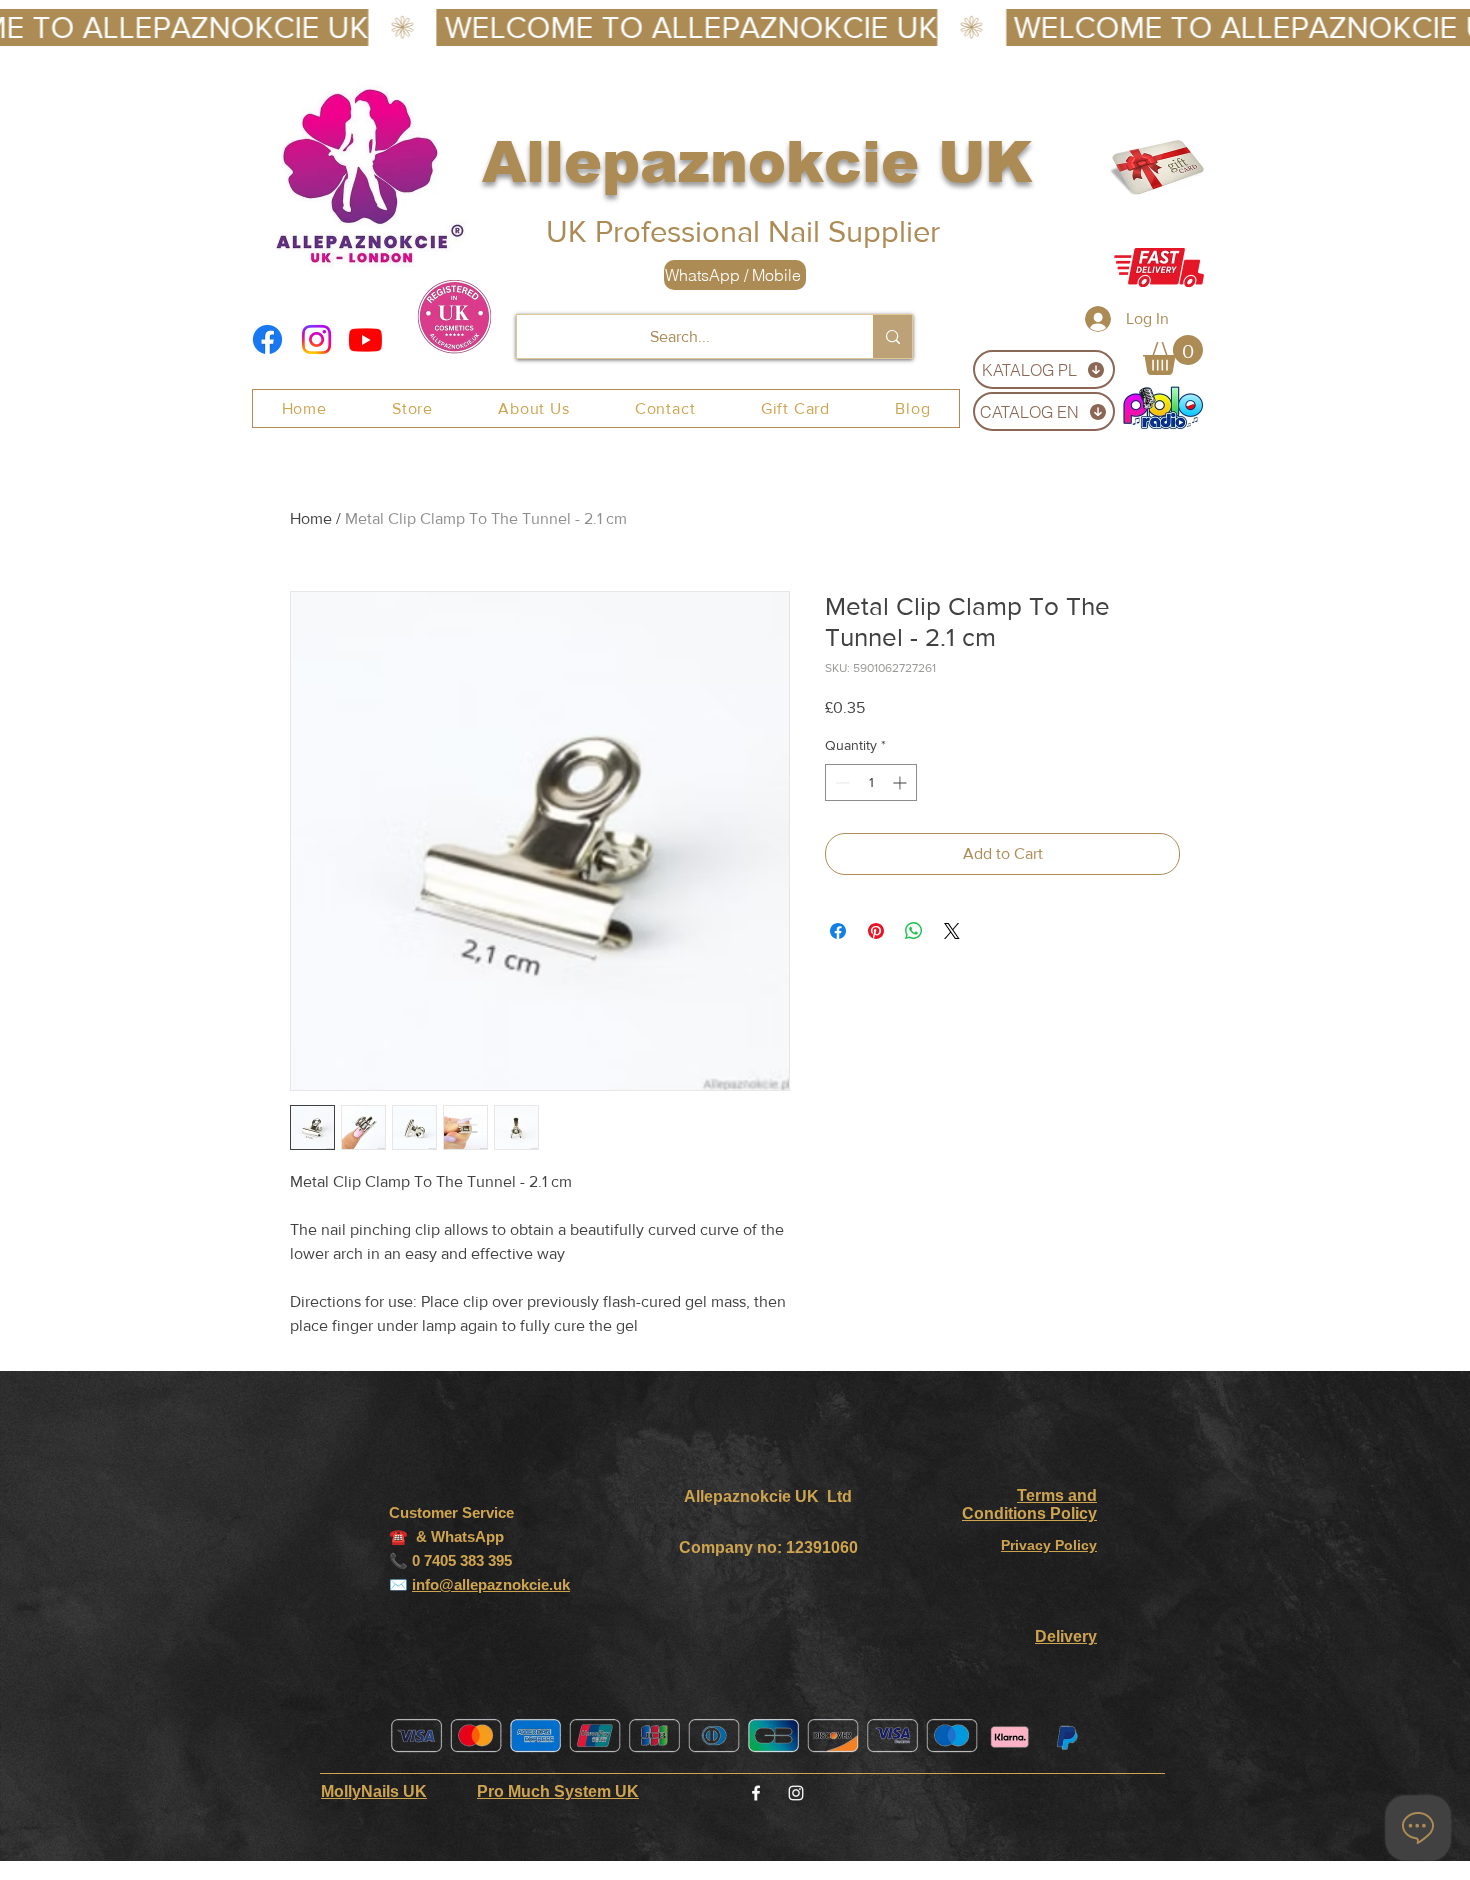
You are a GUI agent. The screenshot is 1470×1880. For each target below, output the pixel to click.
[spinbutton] (871, 782)
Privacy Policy (1049, 1545)
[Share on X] (952, 931)
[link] (1173, 355)
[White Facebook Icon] (756, 1793)
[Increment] (901, 782)
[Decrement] (840, 782)
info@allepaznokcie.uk (491, 1584)
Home (311, 518)
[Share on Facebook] (838, 931)
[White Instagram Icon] (796, 1793)
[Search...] (892, 336)
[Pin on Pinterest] (876, 931)
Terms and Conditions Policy (1029, 1504)
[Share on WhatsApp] (914, 931)
